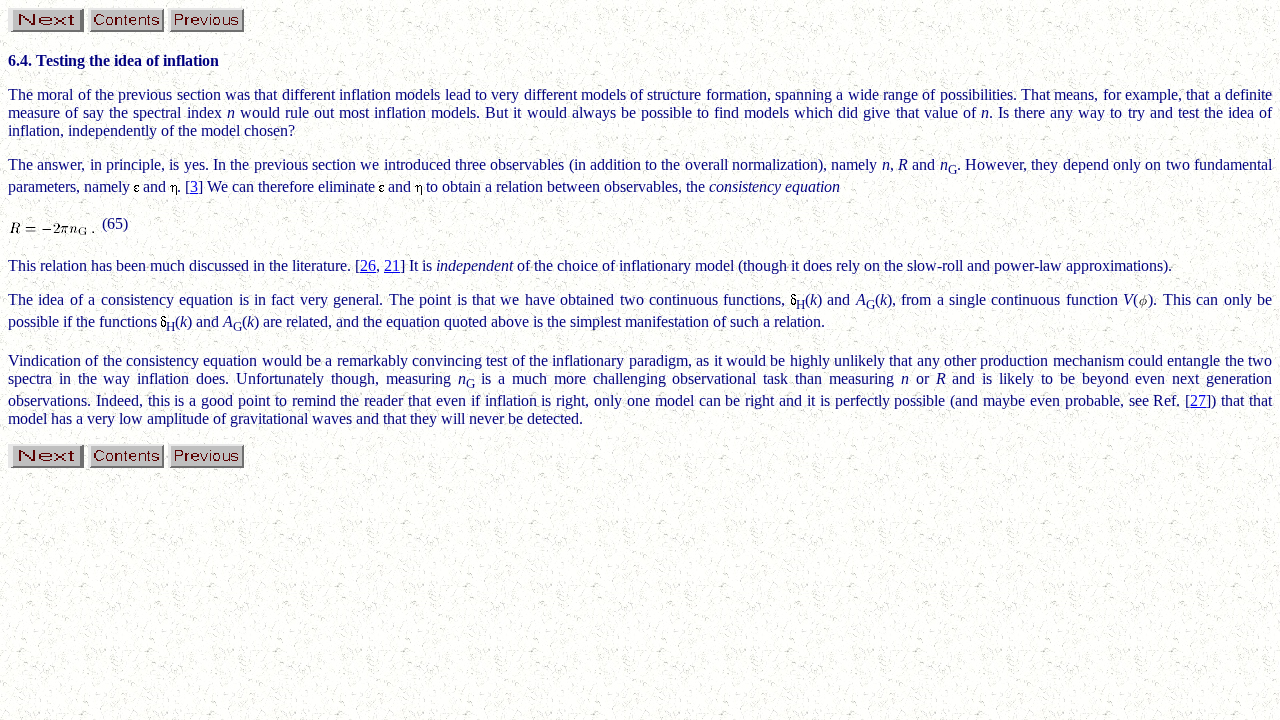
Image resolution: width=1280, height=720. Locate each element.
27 (1198, 400)
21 (392, 265)
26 (368, 265)
